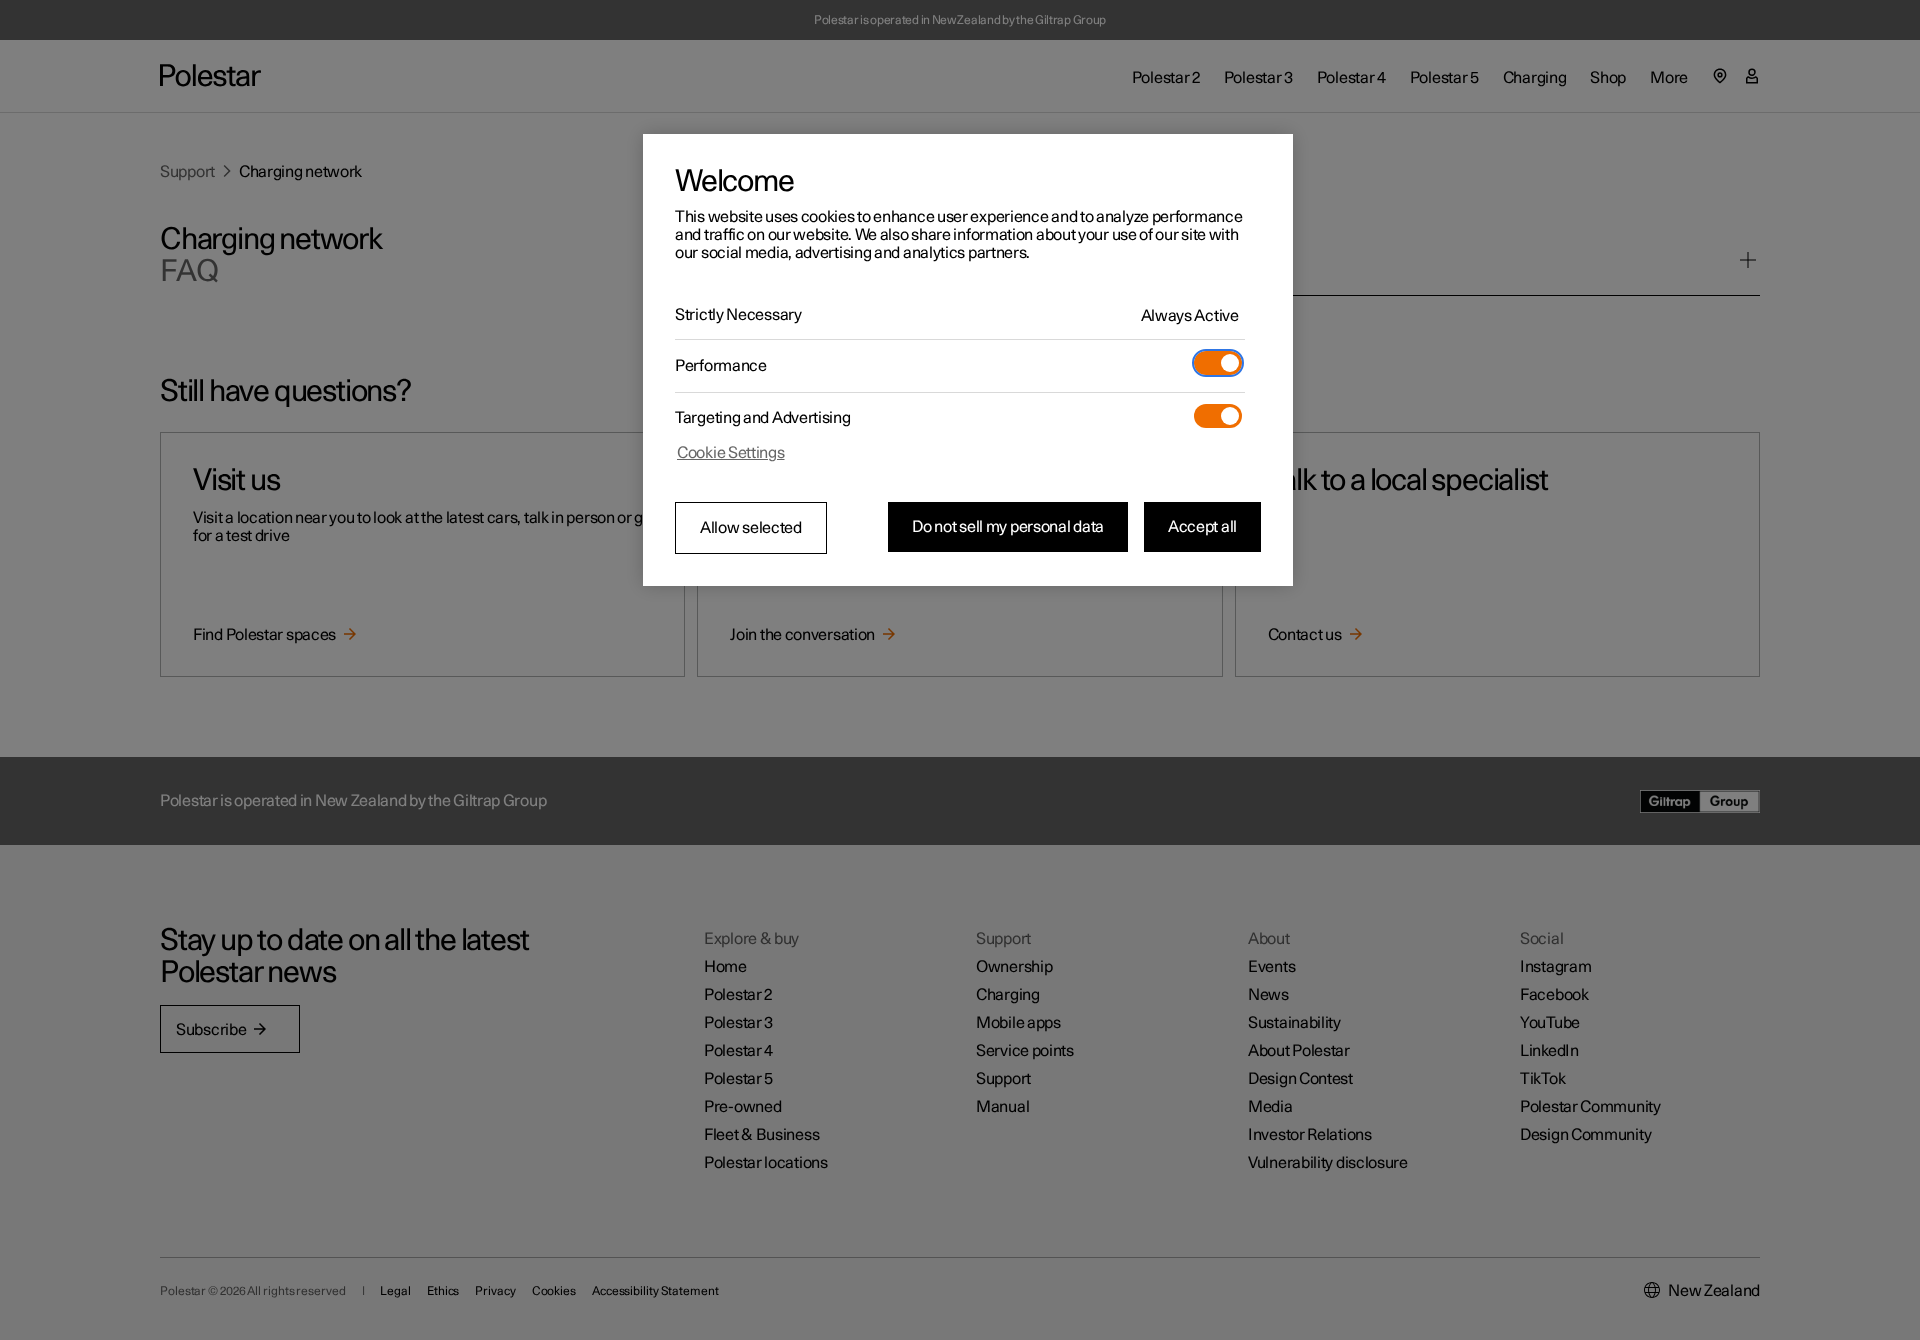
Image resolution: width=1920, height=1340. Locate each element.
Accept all (1202, 527)
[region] (968, 360)
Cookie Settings (731, 453)
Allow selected (751, 528)
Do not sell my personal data (1008, 527)
